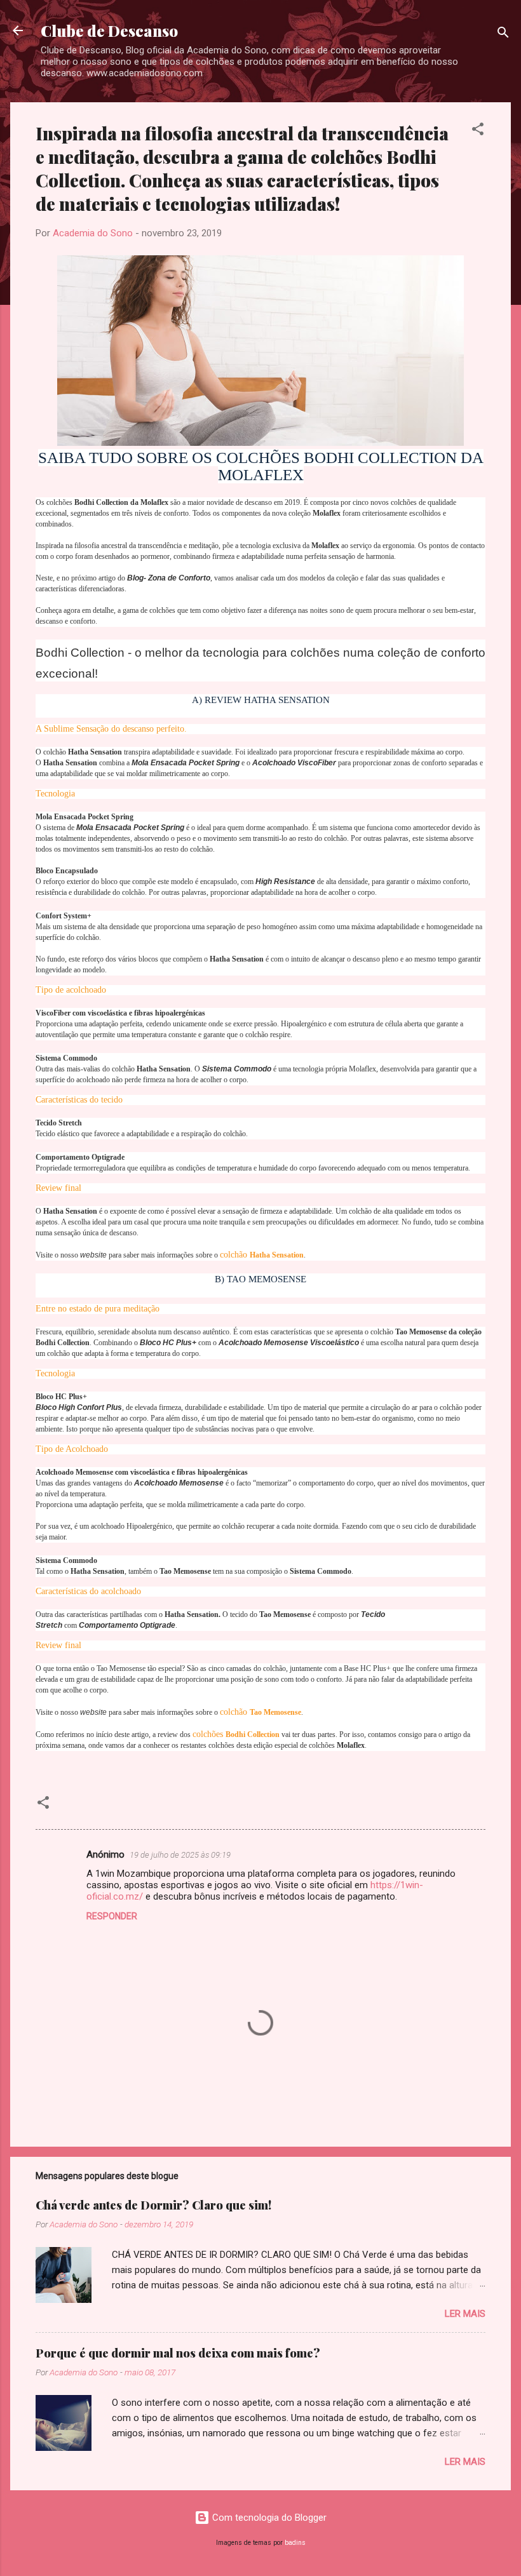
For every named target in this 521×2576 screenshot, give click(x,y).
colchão (262, 1255)
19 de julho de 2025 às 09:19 (180, 1855)
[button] (478, 131)
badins (295, 2543)
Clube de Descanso (109, 30)
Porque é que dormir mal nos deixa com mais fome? (178, 2353)
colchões (237, 1734)
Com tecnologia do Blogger (268, 2518)
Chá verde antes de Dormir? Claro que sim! (153, 2205)
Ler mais (465, 2314)
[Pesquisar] (503, 35)
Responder (112, 1916)
